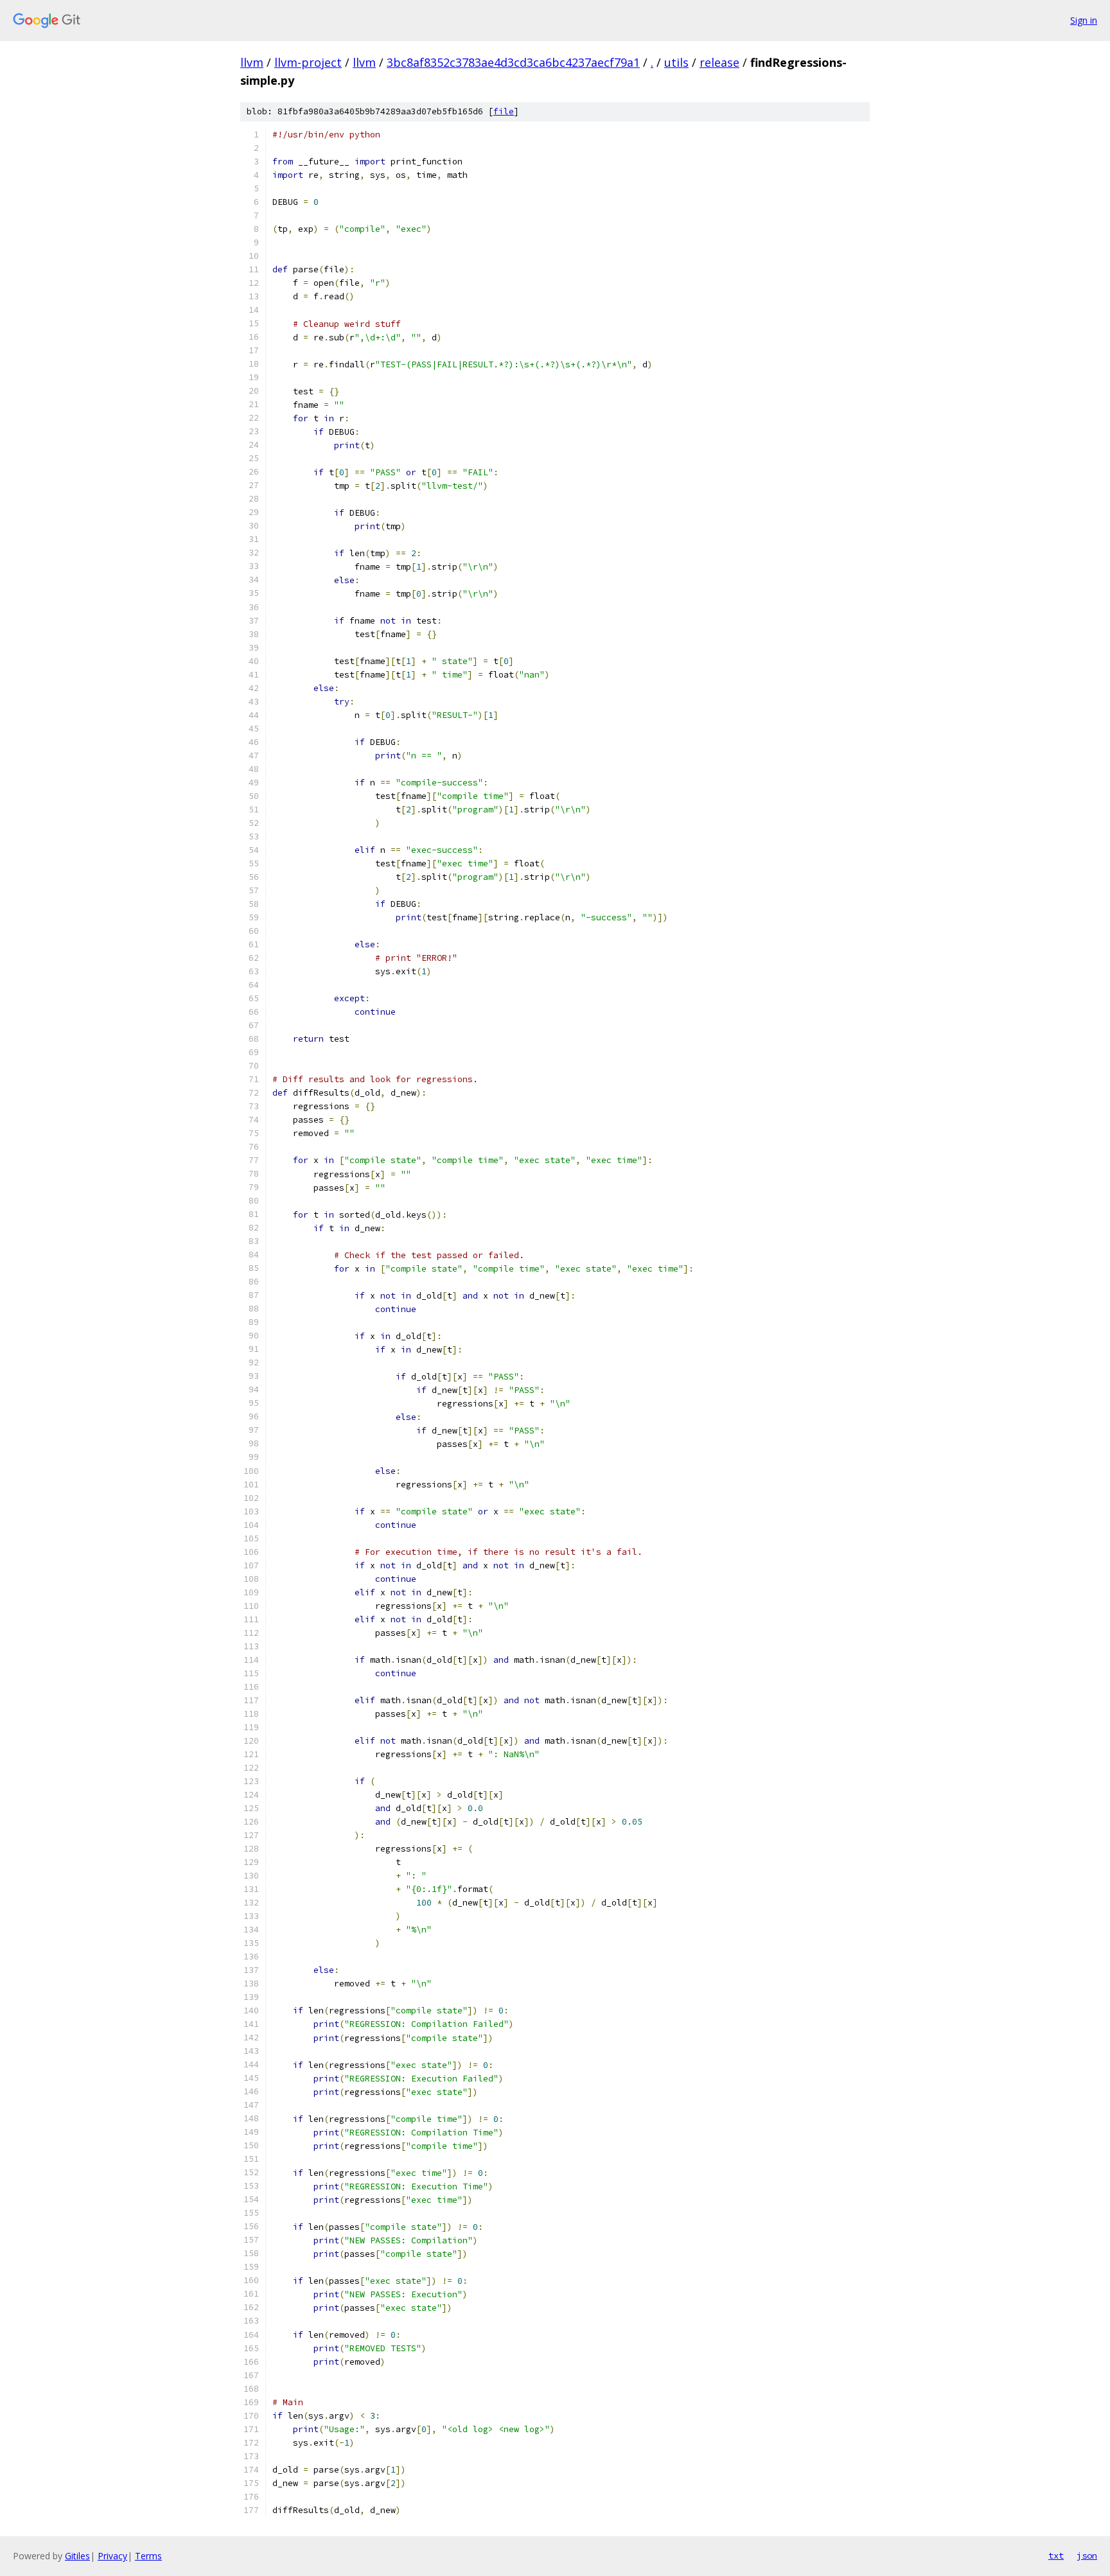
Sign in (1084, 20)
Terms (148, 2556)
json (1087, 2555)
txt (1056, 2555)
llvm (252, 62)
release (719, 62)
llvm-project (308, 62)
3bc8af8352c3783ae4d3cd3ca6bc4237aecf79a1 (513, 62)
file (504, 111)
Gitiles (77, 2556)
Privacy (112, 2556)
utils (676, 62)
